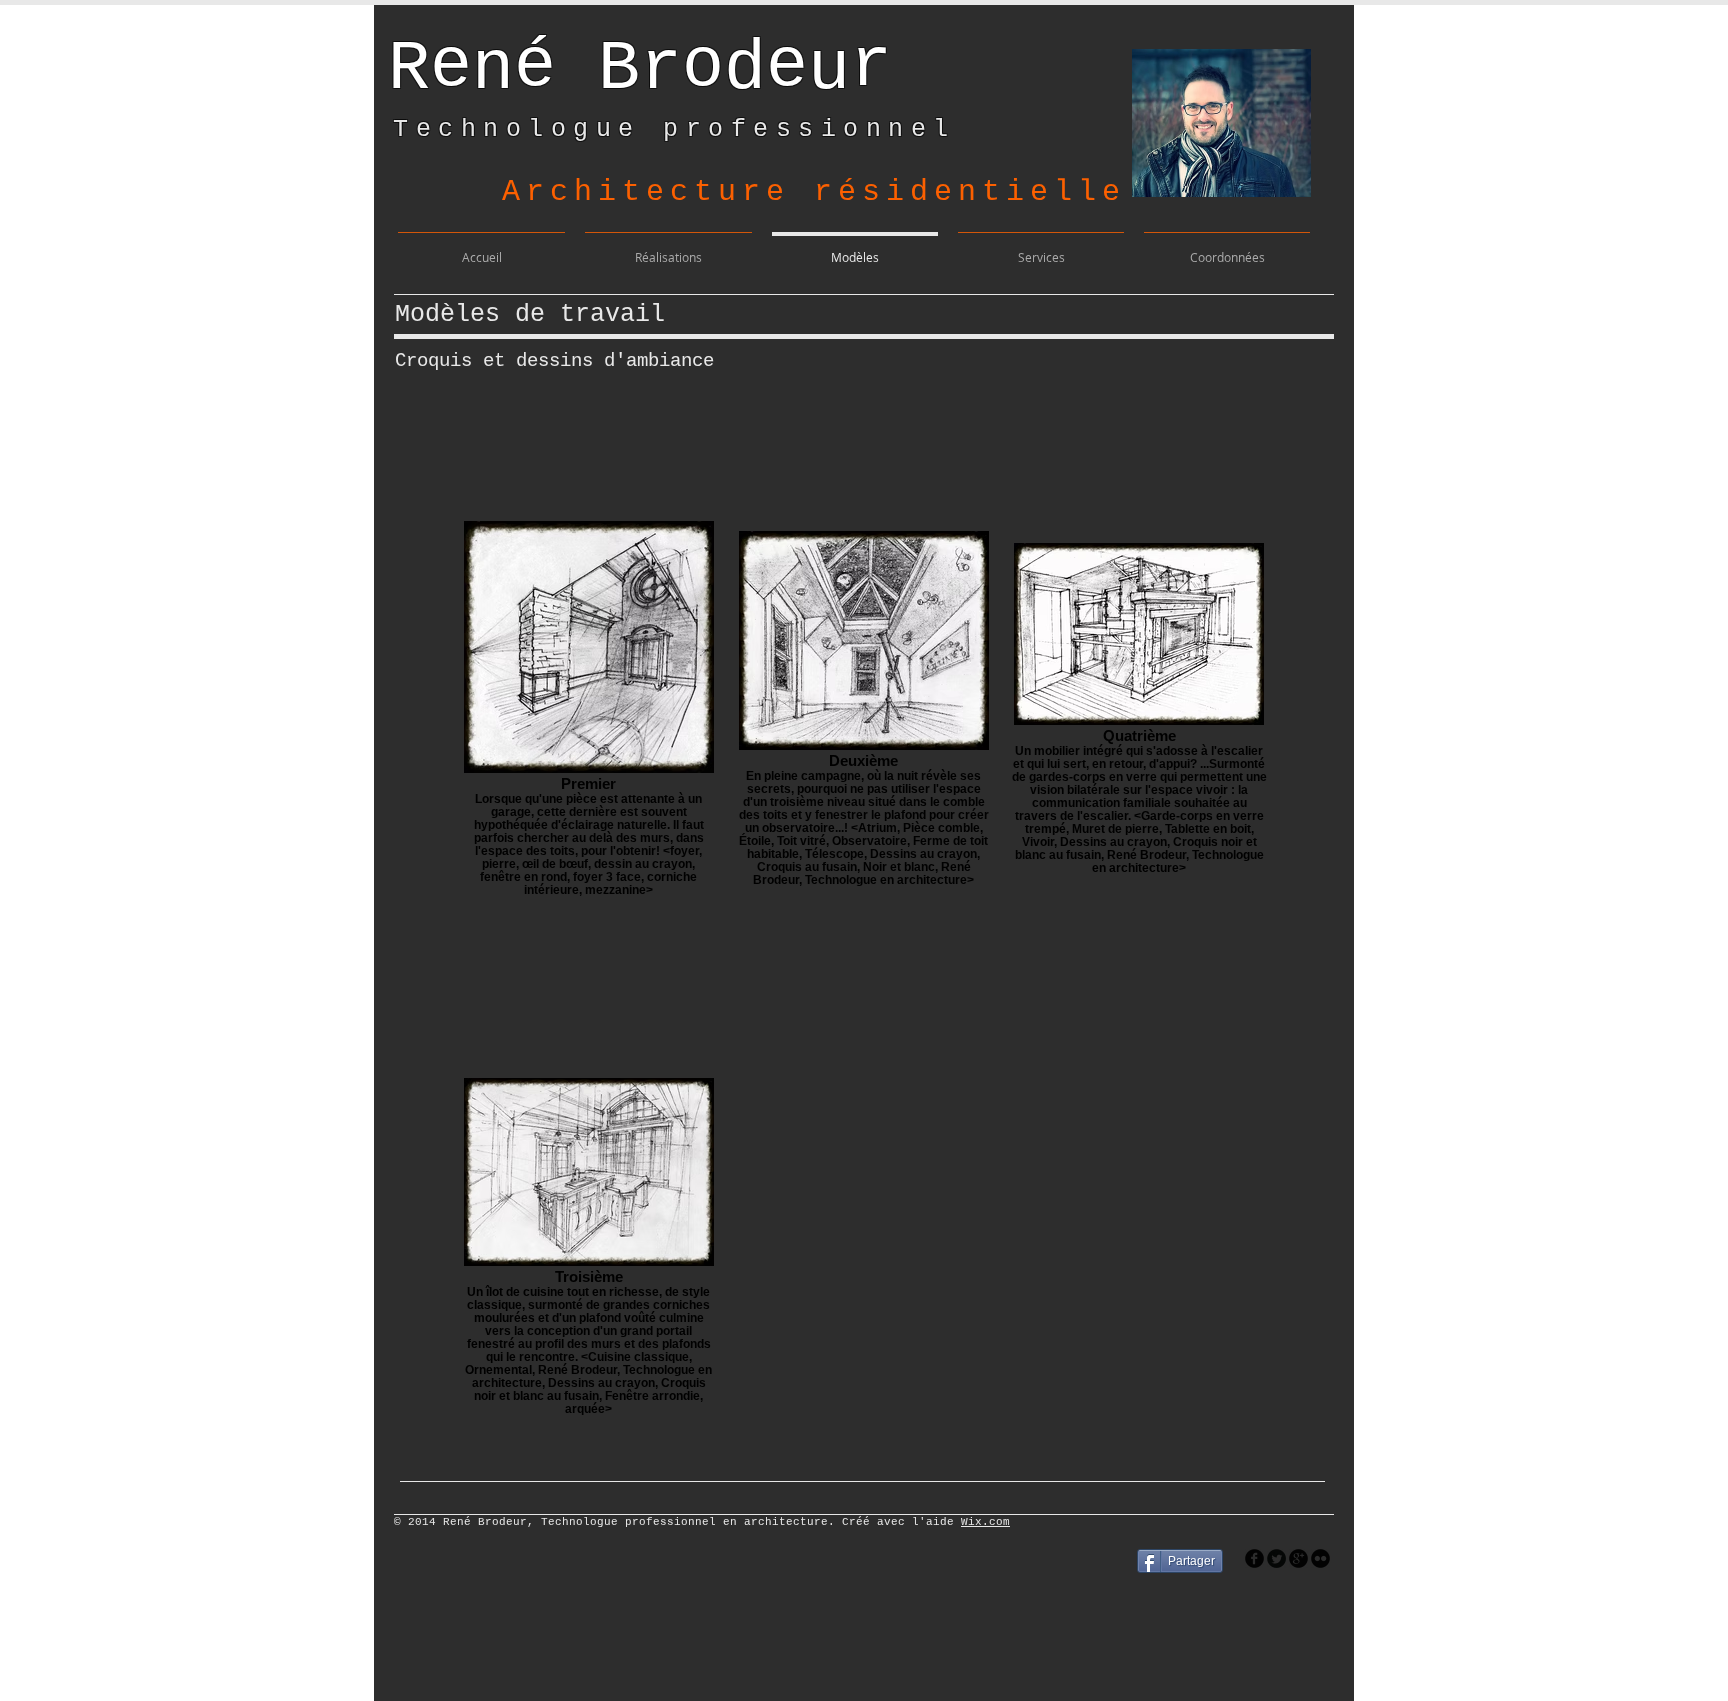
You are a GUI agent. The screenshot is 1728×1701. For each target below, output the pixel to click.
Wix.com (985, 1522)
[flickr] (1320, 1558)
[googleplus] (1298, 1558)
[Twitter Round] (1276, 1558)
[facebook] (1254, 1558)
